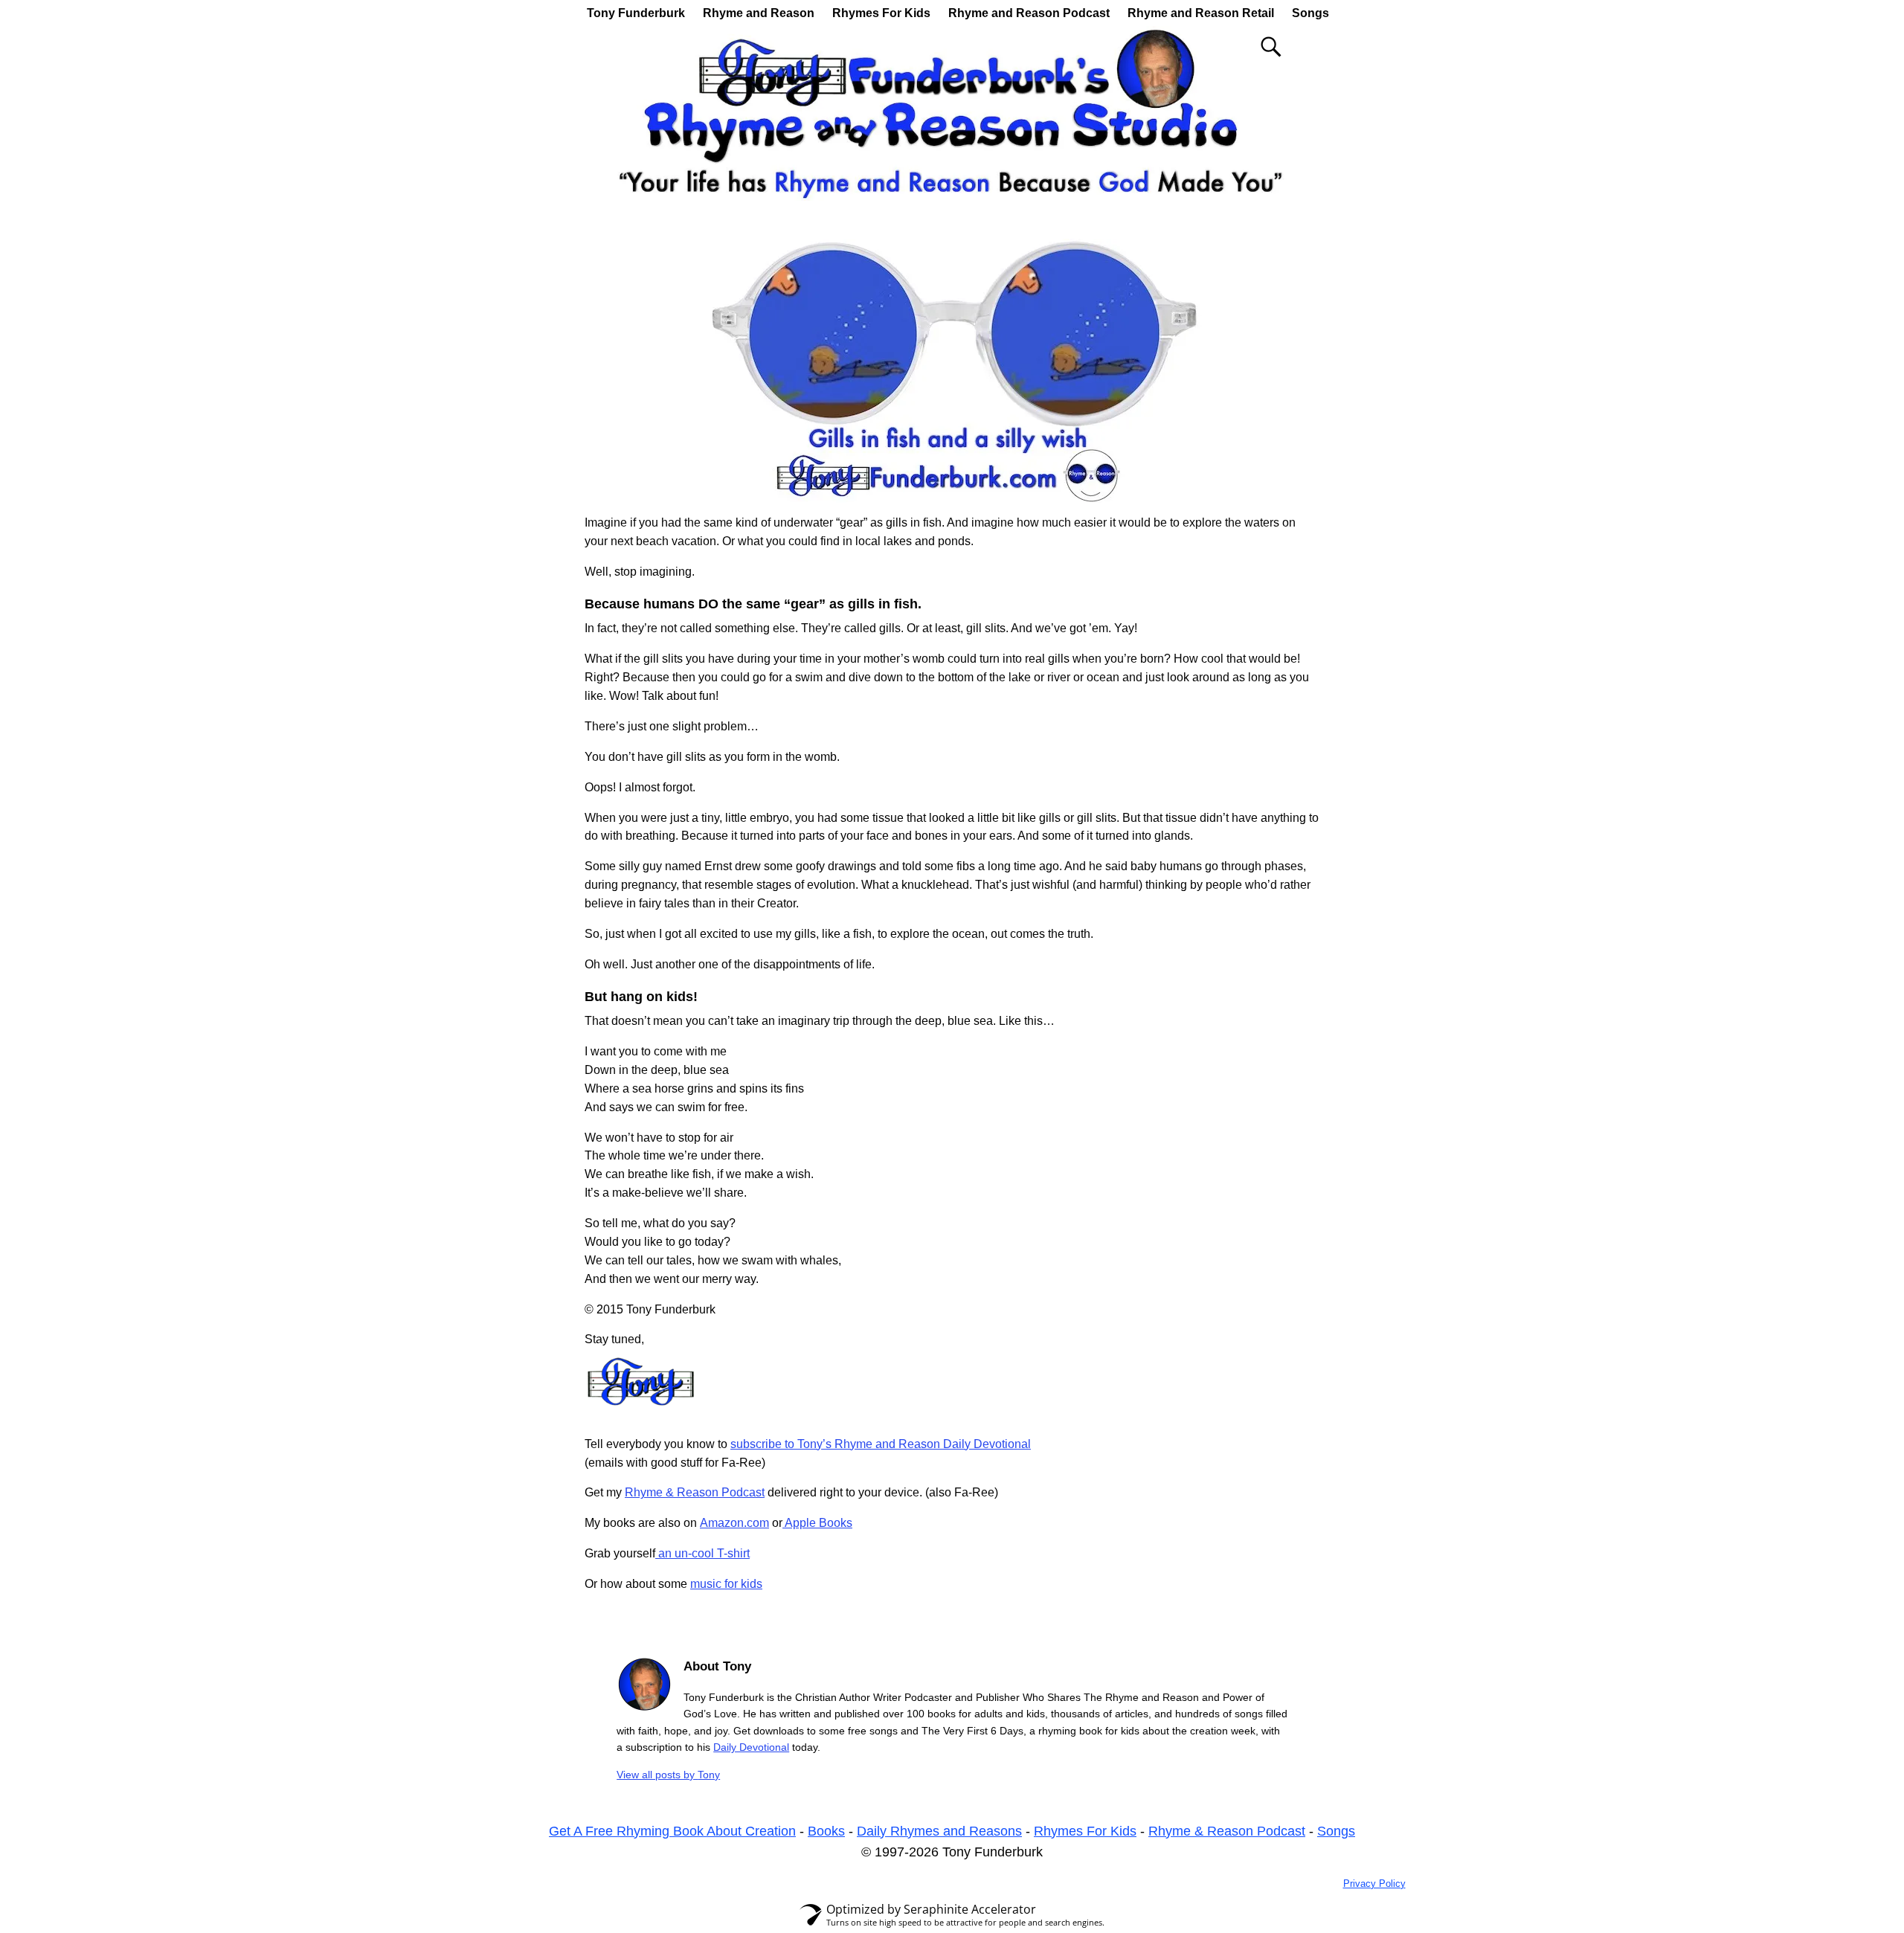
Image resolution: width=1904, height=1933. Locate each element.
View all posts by (668, 1775)
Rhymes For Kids (881, 13)
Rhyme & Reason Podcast (695, 1492)
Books (826, 1831)
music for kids (726, 1584)
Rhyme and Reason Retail (1201, 13)
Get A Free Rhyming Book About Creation (672, 1831)
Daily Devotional (751, 1747)
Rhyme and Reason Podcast (1029, 13)
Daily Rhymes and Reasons (939, 1831)
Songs (1310, 13)
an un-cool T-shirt (702, 1553)
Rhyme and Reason (759, 13)
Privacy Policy (1374, 1884)
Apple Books (817, 1523)
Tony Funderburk (636, 13)
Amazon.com (734, 1523)
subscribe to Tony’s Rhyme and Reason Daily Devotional (881, 1444)
